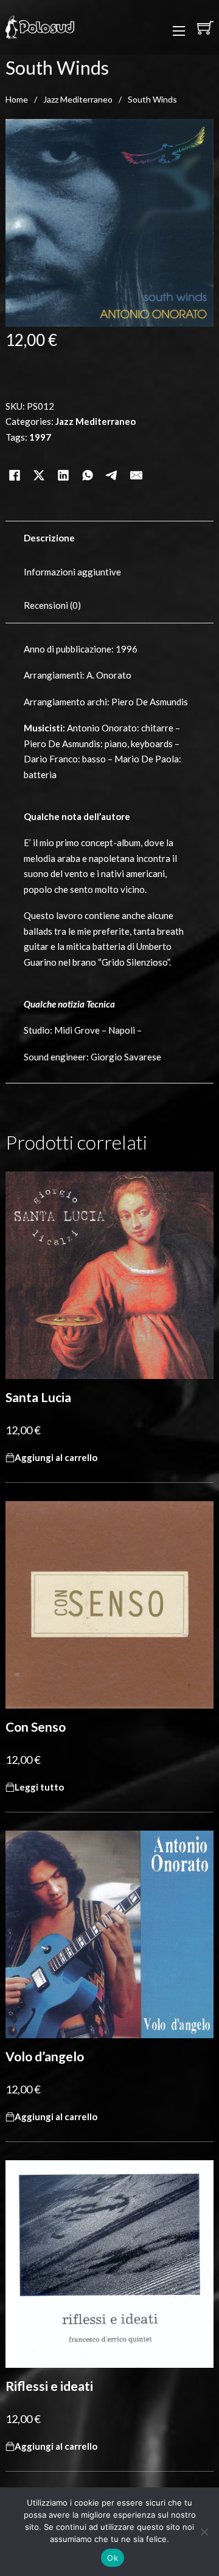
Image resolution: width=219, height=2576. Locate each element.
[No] (204, 2532)
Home (17, 99)
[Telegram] (112, 460)
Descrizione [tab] (49, 538)
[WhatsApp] (88, 460)
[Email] (136, 460)
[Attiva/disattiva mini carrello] (205, 28)
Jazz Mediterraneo (78, 99)
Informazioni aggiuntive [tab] (72, 572)
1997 (40, 437)
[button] (56, 1458)
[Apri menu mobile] (179, 31)
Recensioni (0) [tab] (52, 605)
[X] (39, 460)
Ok (113, 2558)
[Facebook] (15, 460)
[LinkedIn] (63, 460)
